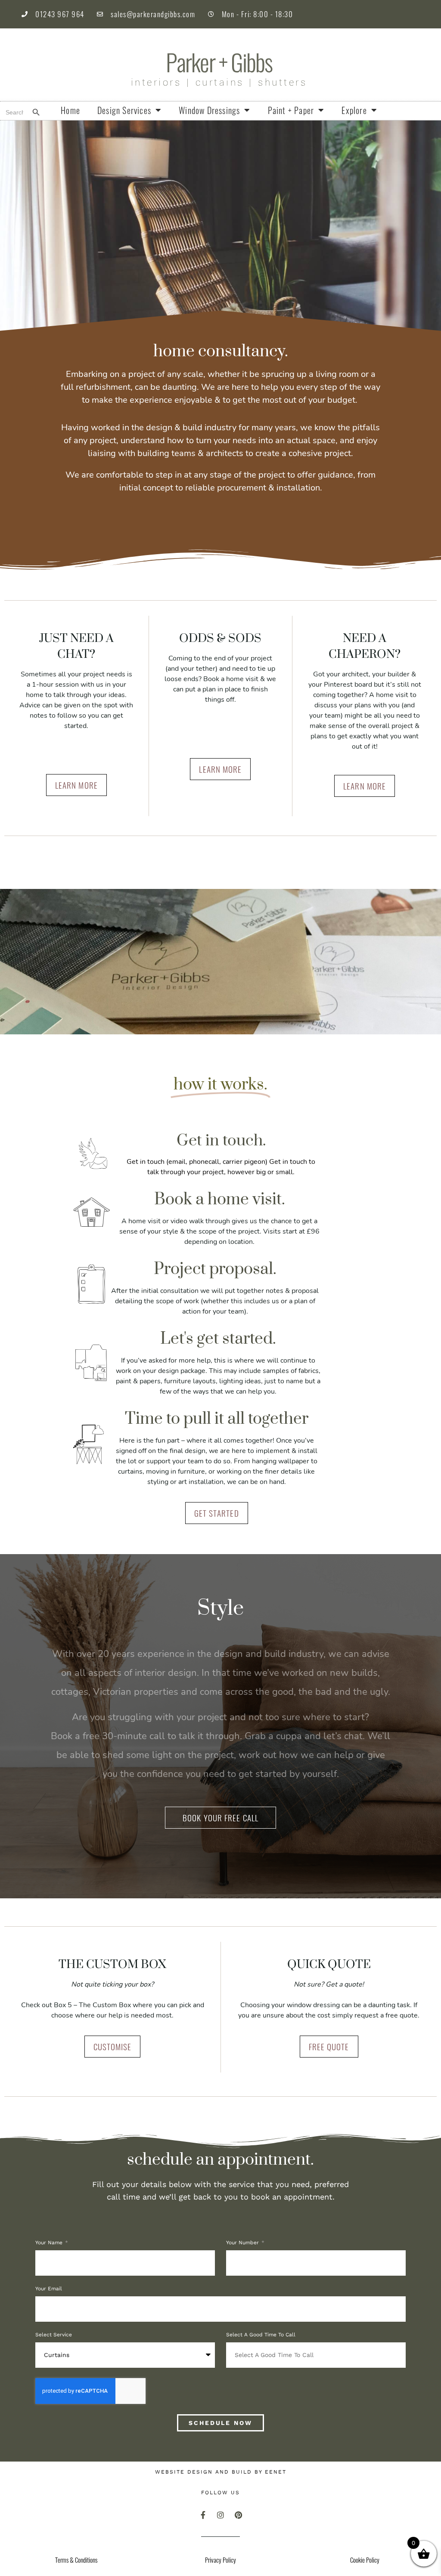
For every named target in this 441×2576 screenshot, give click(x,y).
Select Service (54, 2335)
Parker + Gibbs (219, 62)
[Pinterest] (238, 2515)
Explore (354, 110)
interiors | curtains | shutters (219, 83)
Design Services (124, 110)
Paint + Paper (291, 110)
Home (70, 110)
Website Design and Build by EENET (221, 2472)
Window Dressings (209, 110)
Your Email (49, 2289)
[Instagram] (220, 2515)
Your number (243, 2243)
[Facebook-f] (203, 2515)
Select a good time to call (261, 2335)
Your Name (50, 2243)
